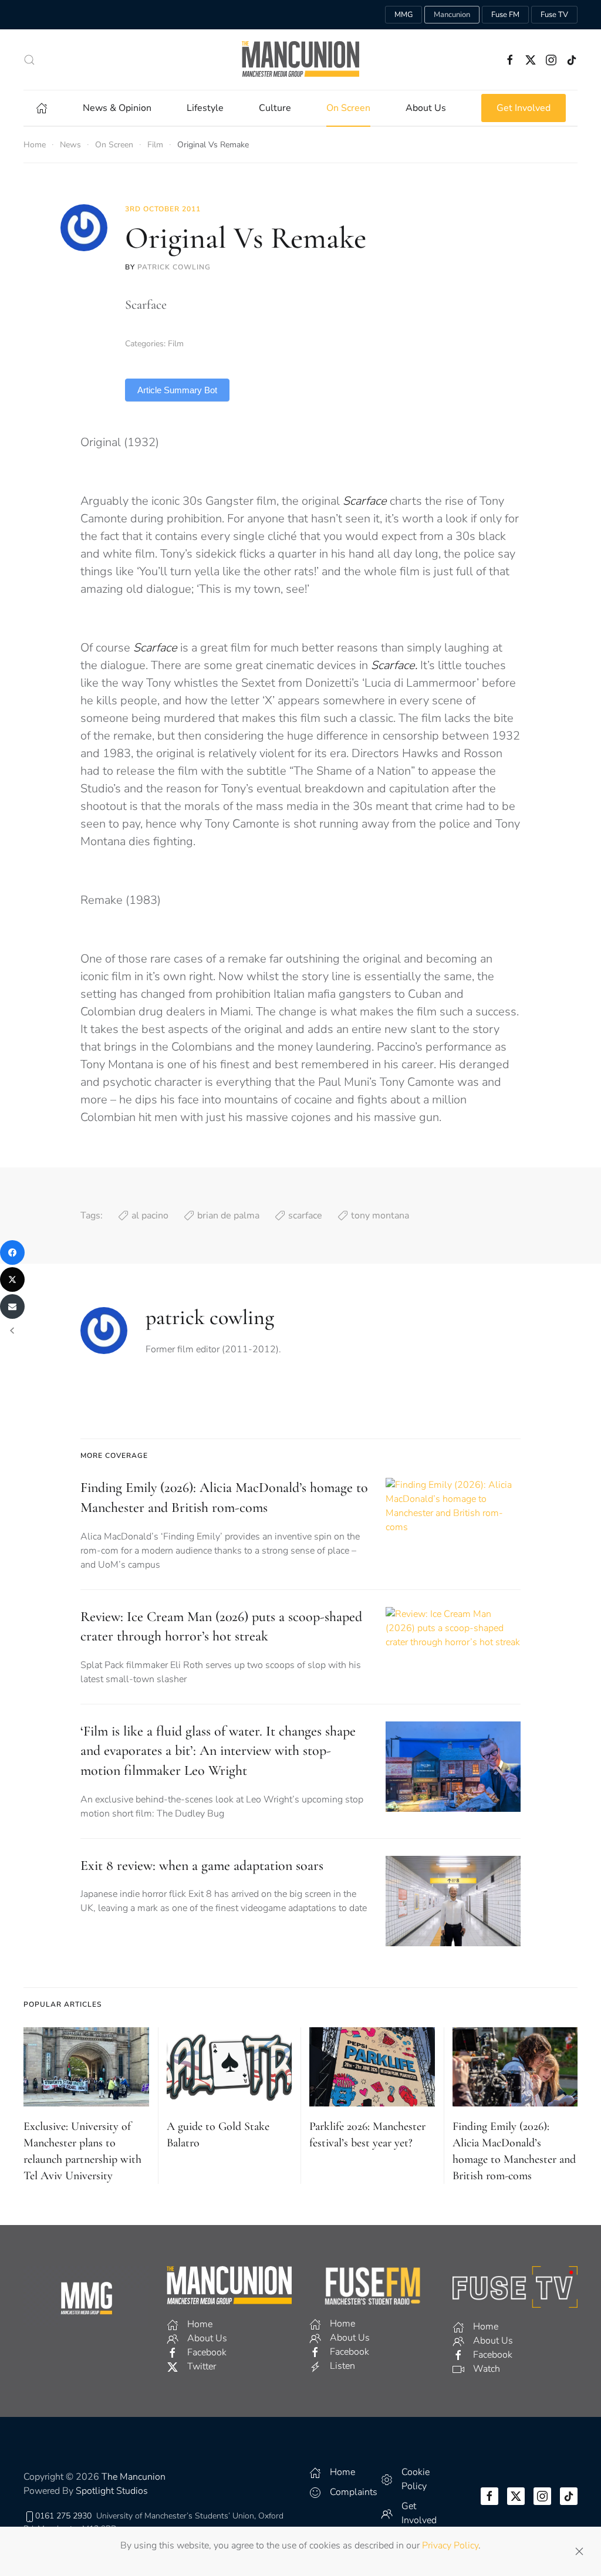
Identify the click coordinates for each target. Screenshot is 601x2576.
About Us (426, 108)
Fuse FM (505, 15)
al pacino (150, 1216)
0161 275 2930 (63, 2516)
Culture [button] (275, 108)
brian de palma (228, 1216)
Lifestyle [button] (205, 108)
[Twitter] (12, 1279)
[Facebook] (12, 1252)
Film (176, 344)
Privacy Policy (450, 2545)
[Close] (579, 2551)
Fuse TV (554, 15)
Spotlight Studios (112, 2491)
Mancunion (452, 15)
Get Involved (524, 108)
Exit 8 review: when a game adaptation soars (202, 1866)
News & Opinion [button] (117, 108)
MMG (404, 15)
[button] (29, 60)
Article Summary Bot (177, 390)
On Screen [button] (348, 108)
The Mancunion (134, 2477)
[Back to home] (300, 60)
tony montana (380, 1216)
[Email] (12, 1306)
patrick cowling (174, 267)
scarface (305, 1216)
